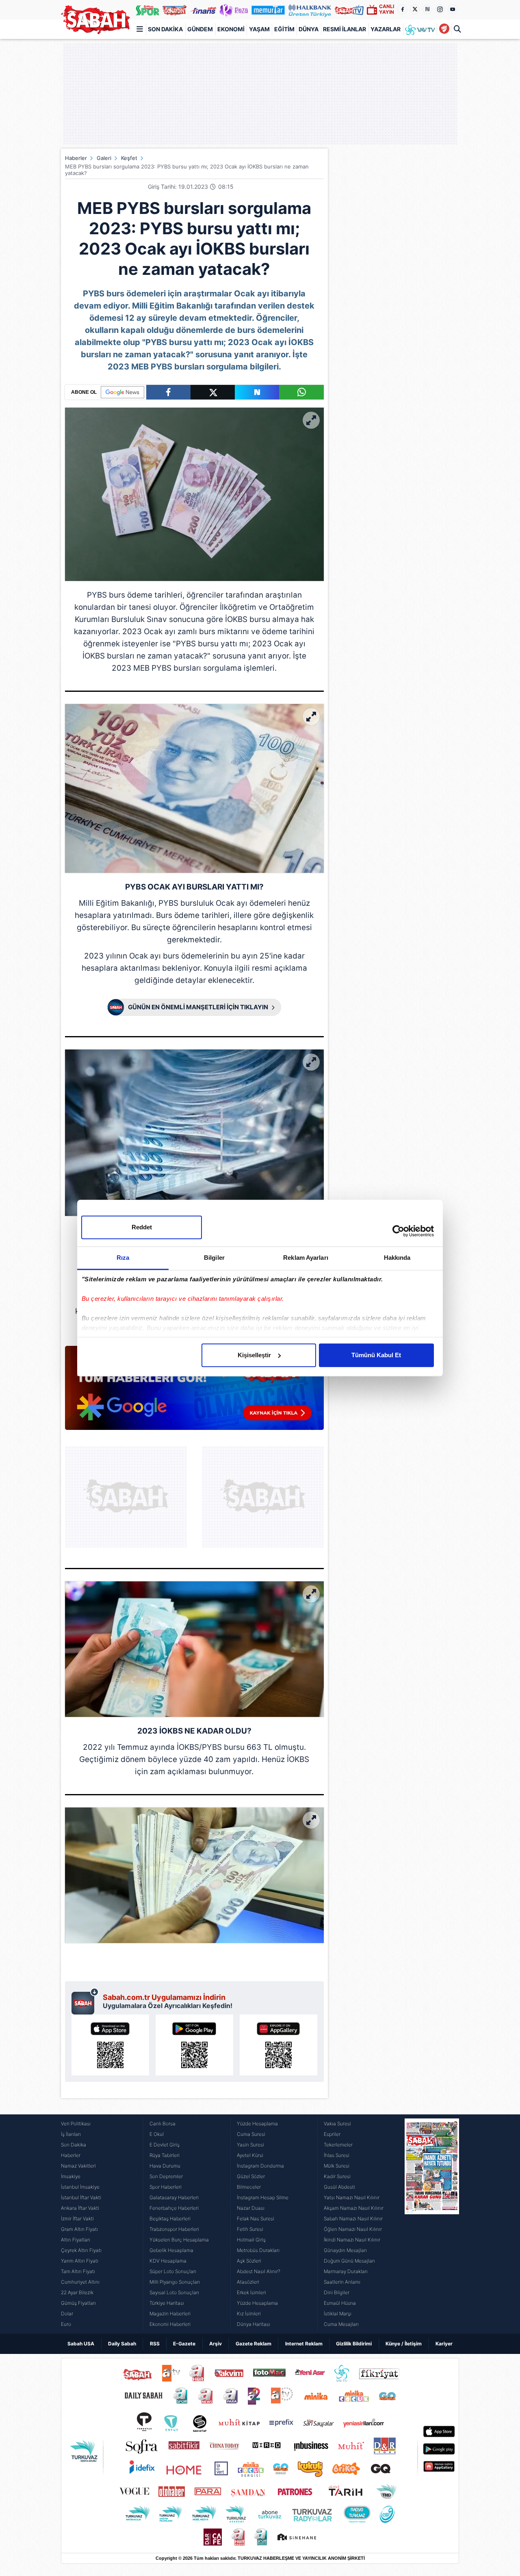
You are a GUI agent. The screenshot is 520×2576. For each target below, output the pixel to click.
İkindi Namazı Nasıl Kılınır (352, 2240)
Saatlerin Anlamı (342, 2282)
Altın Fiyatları (76, 2240)
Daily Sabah (122, 2344)
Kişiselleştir (254, 1355)
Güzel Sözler (251, 2176)
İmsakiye (71, 2176)
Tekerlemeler (338, 2145)
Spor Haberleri (166, 2187)
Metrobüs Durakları (258, 2250)
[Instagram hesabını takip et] (440, 9)
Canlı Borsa (162, 2124)
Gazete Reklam (253, 2344)
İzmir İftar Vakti (77, 2219)
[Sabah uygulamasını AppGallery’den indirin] (278, 2045)
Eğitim (284, 29)
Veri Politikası (76, 2124)
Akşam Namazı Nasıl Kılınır (354, 2208)
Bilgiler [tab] (214, 1258)
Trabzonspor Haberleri (174, 2229)
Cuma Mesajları (341, 2324)
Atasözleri (248, 2282)
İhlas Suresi (337, 2155)
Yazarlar (386, 29)
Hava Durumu (165, 2166)
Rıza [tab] (123, 1258)
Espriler (332, 2134)
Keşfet (129, 158)
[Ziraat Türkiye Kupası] (444, 29)
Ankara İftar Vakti (80, 2208)
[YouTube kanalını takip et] (453, 9)
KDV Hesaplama (168, 2261)
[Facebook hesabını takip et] (402, 9)
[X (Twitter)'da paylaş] (213, 392)
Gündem (200, 29)
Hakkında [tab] (397, 1258)
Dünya (309, 29)
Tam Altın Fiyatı (78, 2271)
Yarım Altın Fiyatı (80, 2261)
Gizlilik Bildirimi (354, 2344)
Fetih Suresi (250, 2229)
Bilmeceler (249, 2187)
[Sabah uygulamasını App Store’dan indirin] (110, 2045)
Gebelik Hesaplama (171, 2250)
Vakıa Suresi (337, 2124)
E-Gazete (184, 2344)
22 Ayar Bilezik (77, 2292)
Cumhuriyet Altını (80, 2282)
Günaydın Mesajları (345, 2250)
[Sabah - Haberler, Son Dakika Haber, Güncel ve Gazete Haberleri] (95, 20)
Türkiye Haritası (167, 2303)
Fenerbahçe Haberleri (174, 2208)
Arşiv (216, 2344)
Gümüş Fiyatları (78, 2303)
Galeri (104, 158)
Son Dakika (165, 29)
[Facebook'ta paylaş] (168, 392)
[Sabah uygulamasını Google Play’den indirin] (194, 2045)
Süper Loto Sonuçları (173, 2271)
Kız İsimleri (249, 2314)
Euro (66, 2324)
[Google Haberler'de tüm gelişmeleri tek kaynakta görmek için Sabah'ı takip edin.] (194, 1392)
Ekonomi (231, 29)
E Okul (157, 2134)
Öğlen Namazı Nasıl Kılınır (353, 2229)
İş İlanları (71, 2134)
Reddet (142, 1227)
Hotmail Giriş (251, 2240)
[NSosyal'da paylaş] (257, 392)
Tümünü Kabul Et (376, 1355)
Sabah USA (81, 2344)
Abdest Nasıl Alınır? (259, 2271)
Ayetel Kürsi (250, 2155)
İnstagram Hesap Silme (263, 2197)
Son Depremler (166, 2176)
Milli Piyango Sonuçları (175, 2282)
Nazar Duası (251, 2208)
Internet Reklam (304, 2344)
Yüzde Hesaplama (257, 2124)
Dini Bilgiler (337, 2292)
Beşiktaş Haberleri (170, 2219)
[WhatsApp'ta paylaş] (301, 392)
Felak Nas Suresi (256, 2219)
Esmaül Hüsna (340, 2303)
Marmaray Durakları (346, 2271)
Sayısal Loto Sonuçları (174, 2292)
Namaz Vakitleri (78, 2166)
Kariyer (444, 2344)
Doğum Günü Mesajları (349, 2261)
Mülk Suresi (337, 2166)
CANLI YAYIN (387, 9)
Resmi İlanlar (344, 29)
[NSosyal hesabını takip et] (427, 9)
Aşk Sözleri (249, 2261)
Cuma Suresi (251, 2134)
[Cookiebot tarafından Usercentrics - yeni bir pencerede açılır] (398, 1231)
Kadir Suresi (337, 2176)
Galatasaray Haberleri (174, 2197)
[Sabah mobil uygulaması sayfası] (85, 2001)
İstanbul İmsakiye (80, 2187)
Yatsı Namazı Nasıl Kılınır (352, 2197)
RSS (155, 2344)
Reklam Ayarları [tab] (306, 1258)
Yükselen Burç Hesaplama (179, 2240)
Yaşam (259, 29)
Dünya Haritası (253, 2324)
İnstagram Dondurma (260, 2166)
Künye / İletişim (404, 2344)
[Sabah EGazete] (432, 2224)
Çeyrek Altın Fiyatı (81, 2250)
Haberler (76, 158)
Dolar (67, 2314)
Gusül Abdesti (339, 2187)
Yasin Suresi (250, 2145)
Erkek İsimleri (251, 2292)
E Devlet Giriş (165, 2145)
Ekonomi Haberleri (170, 2324)
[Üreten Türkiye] (310, 10)
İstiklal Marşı (338, 2314)
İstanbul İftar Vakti (81, 2197)
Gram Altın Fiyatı (79, 2229)
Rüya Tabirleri (165, 2155)
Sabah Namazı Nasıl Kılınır (353, 2219)
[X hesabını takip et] (415, 9)
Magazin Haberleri (170, 2314)
